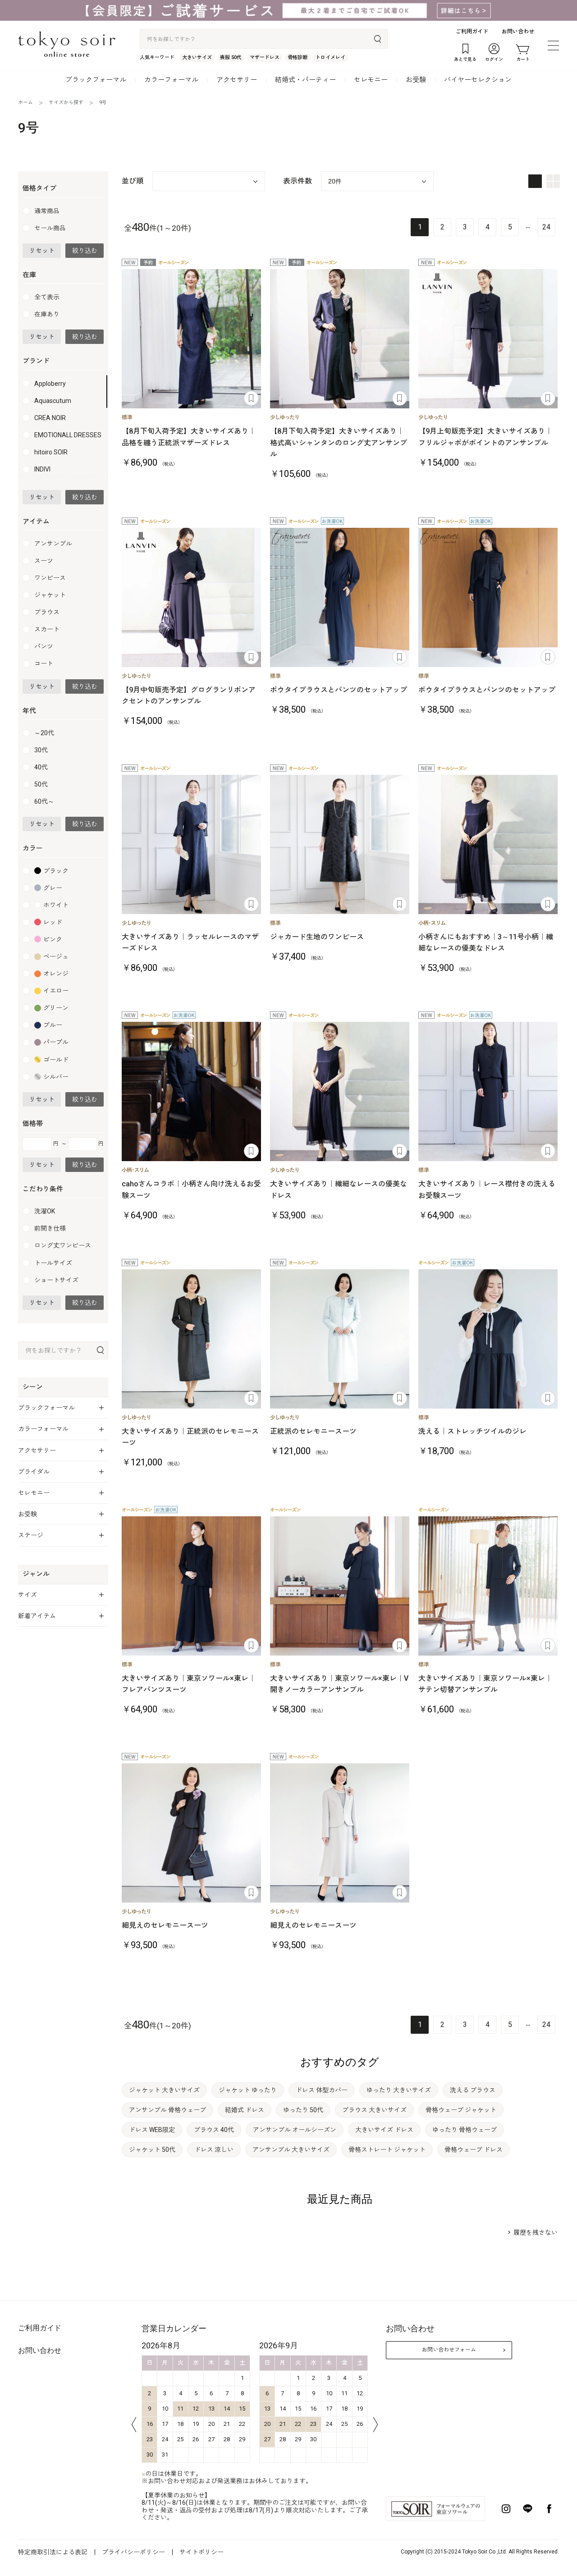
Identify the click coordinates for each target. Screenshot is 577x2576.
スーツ (44, 561)
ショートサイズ (56, 1280)
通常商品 (47, 211)
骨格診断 (298, 57)
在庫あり (47, 314)
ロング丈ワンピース (63, 1245)
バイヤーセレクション (478, 80)
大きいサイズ (197, 57)
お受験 (416, 80)
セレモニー (371, 80)
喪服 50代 (231, 57)
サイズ (27, 1595)
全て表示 (47, 297)
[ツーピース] (340, 597)
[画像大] (535, 181)
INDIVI (42, 469)
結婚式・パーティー (305, 80)
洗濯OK (45, 1211)
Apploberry (50, 384)
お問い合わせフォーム (449, 2350)
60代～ (44, 801)
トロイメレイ (330, 57)
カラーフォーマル (171, 80)
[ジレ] (488, 1339)
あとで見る (251, 398)
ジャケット (50, 595)
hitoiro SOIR (51, 452)
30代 (41, 750)
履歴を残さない (536, 2233)
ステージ (31, 1535)
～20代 (44, 733)
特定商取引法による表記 (53, 2552)
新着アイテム (37, 1616)
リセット (42, 251)
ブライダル (34, 1472)
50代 (41, 784)
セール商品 (50, 228)
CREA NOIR (50, 418)
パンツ (44, 646)
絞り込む (85, 251)
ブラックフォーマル (96, 80)
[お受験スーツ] (191, 1091)
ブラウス (47, 612)
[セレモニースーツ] (340, 339)
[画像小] (553, 181)
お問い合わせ (518, 32)
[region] (63, 429)
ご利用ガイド (472, 32)
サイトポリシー (201, 2552)
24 (546, 227)
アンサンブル (53, 544)
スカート (47, 629)
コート (44, 663)
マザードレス (265, 57)
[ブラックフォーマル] (488, 339)
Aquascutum (53, 401)
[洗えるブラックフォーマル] (191, 1586)
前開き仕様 (50, 1228)
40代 (41, 767)
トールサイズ (53, 1263)
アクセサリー (237, 80)
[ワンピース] (191, 844)
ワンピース (50, 578)
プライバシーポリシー (133, 2552)
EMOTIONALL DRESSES (68, 435)
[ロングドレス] (191, 339)
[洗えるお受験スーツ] (488, 1091)
